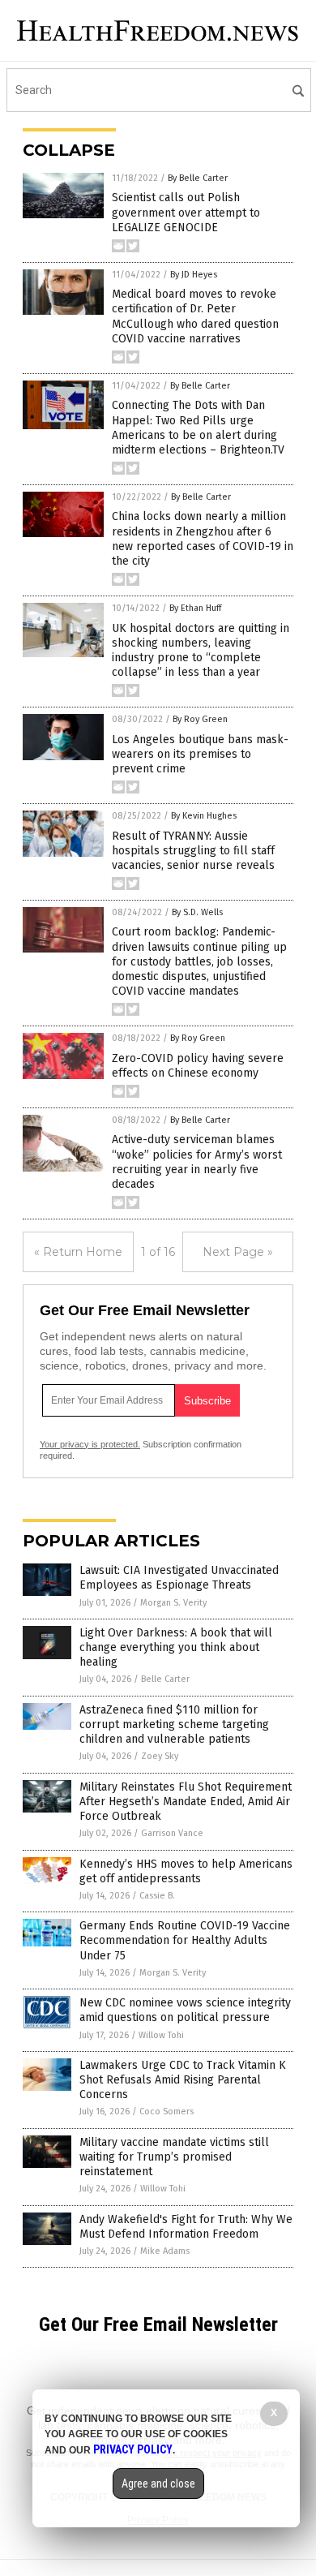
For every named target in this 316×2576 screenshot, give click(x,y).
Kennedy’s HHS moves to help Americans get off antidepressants (186, 1871)
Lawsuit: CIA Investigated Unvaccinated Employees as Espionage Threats (179, 1578)
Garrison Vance (172, 1833)
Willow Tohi (161, 2035)
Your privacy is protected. (90, 1444)
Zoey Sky (160, 1756)
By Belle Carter (198, 178)
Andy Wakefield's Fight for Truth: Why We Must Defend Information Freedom (186, 2227)
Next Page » (238, 1252)
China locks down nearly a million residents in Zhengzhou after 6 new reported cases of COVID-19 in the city (203, 539)
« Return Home (78, 1252)
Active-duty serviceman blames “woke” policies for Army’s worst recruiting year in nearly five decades (197, 1162)
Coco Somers (167, 2112)
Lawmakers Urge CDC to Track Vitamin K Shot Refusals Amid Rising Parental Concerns (183, 2080)
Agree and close (158, 2484)
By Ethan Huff (195, 608)
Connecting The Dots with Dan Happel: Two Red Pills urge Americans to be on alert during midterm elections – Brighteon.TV (198, 428)
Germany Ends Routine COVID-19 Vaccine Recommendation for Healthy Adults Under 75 (185, 1940)
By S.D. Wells (197, 912)
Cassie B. (157, 1896)
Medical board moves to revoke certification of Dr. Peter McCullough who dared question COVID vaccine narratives (195, 316)
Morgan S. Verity (173, 1603)
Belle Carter (165, 1679)
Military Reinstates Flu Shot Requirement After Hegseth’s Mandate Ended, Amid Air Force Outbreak (186, 1802)
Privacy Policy (133, 2449)
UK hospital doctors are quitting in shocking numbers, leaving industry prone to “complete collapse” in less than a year (201, 651)
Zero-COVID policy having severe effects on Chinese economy (198, 1066)
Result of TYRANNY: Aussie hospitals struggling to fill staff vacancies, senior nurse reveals (193, 851)
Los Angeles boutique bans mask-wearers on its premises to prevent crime (200, 754)
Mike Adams (165, 2251)
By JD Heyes (194, 275)
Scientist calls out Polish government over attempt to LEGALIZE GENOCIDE (186, 212)
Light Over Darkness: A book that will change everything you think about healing (176, 1647)
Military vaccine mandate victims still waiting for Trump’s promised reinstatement (174, 2157)
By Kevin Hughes (204, 816)
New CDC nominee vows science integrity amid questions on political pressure (185, 2010)
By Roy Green (200, 719)
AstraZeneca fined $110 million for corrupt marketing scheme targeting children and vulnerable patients (174, 1725)
